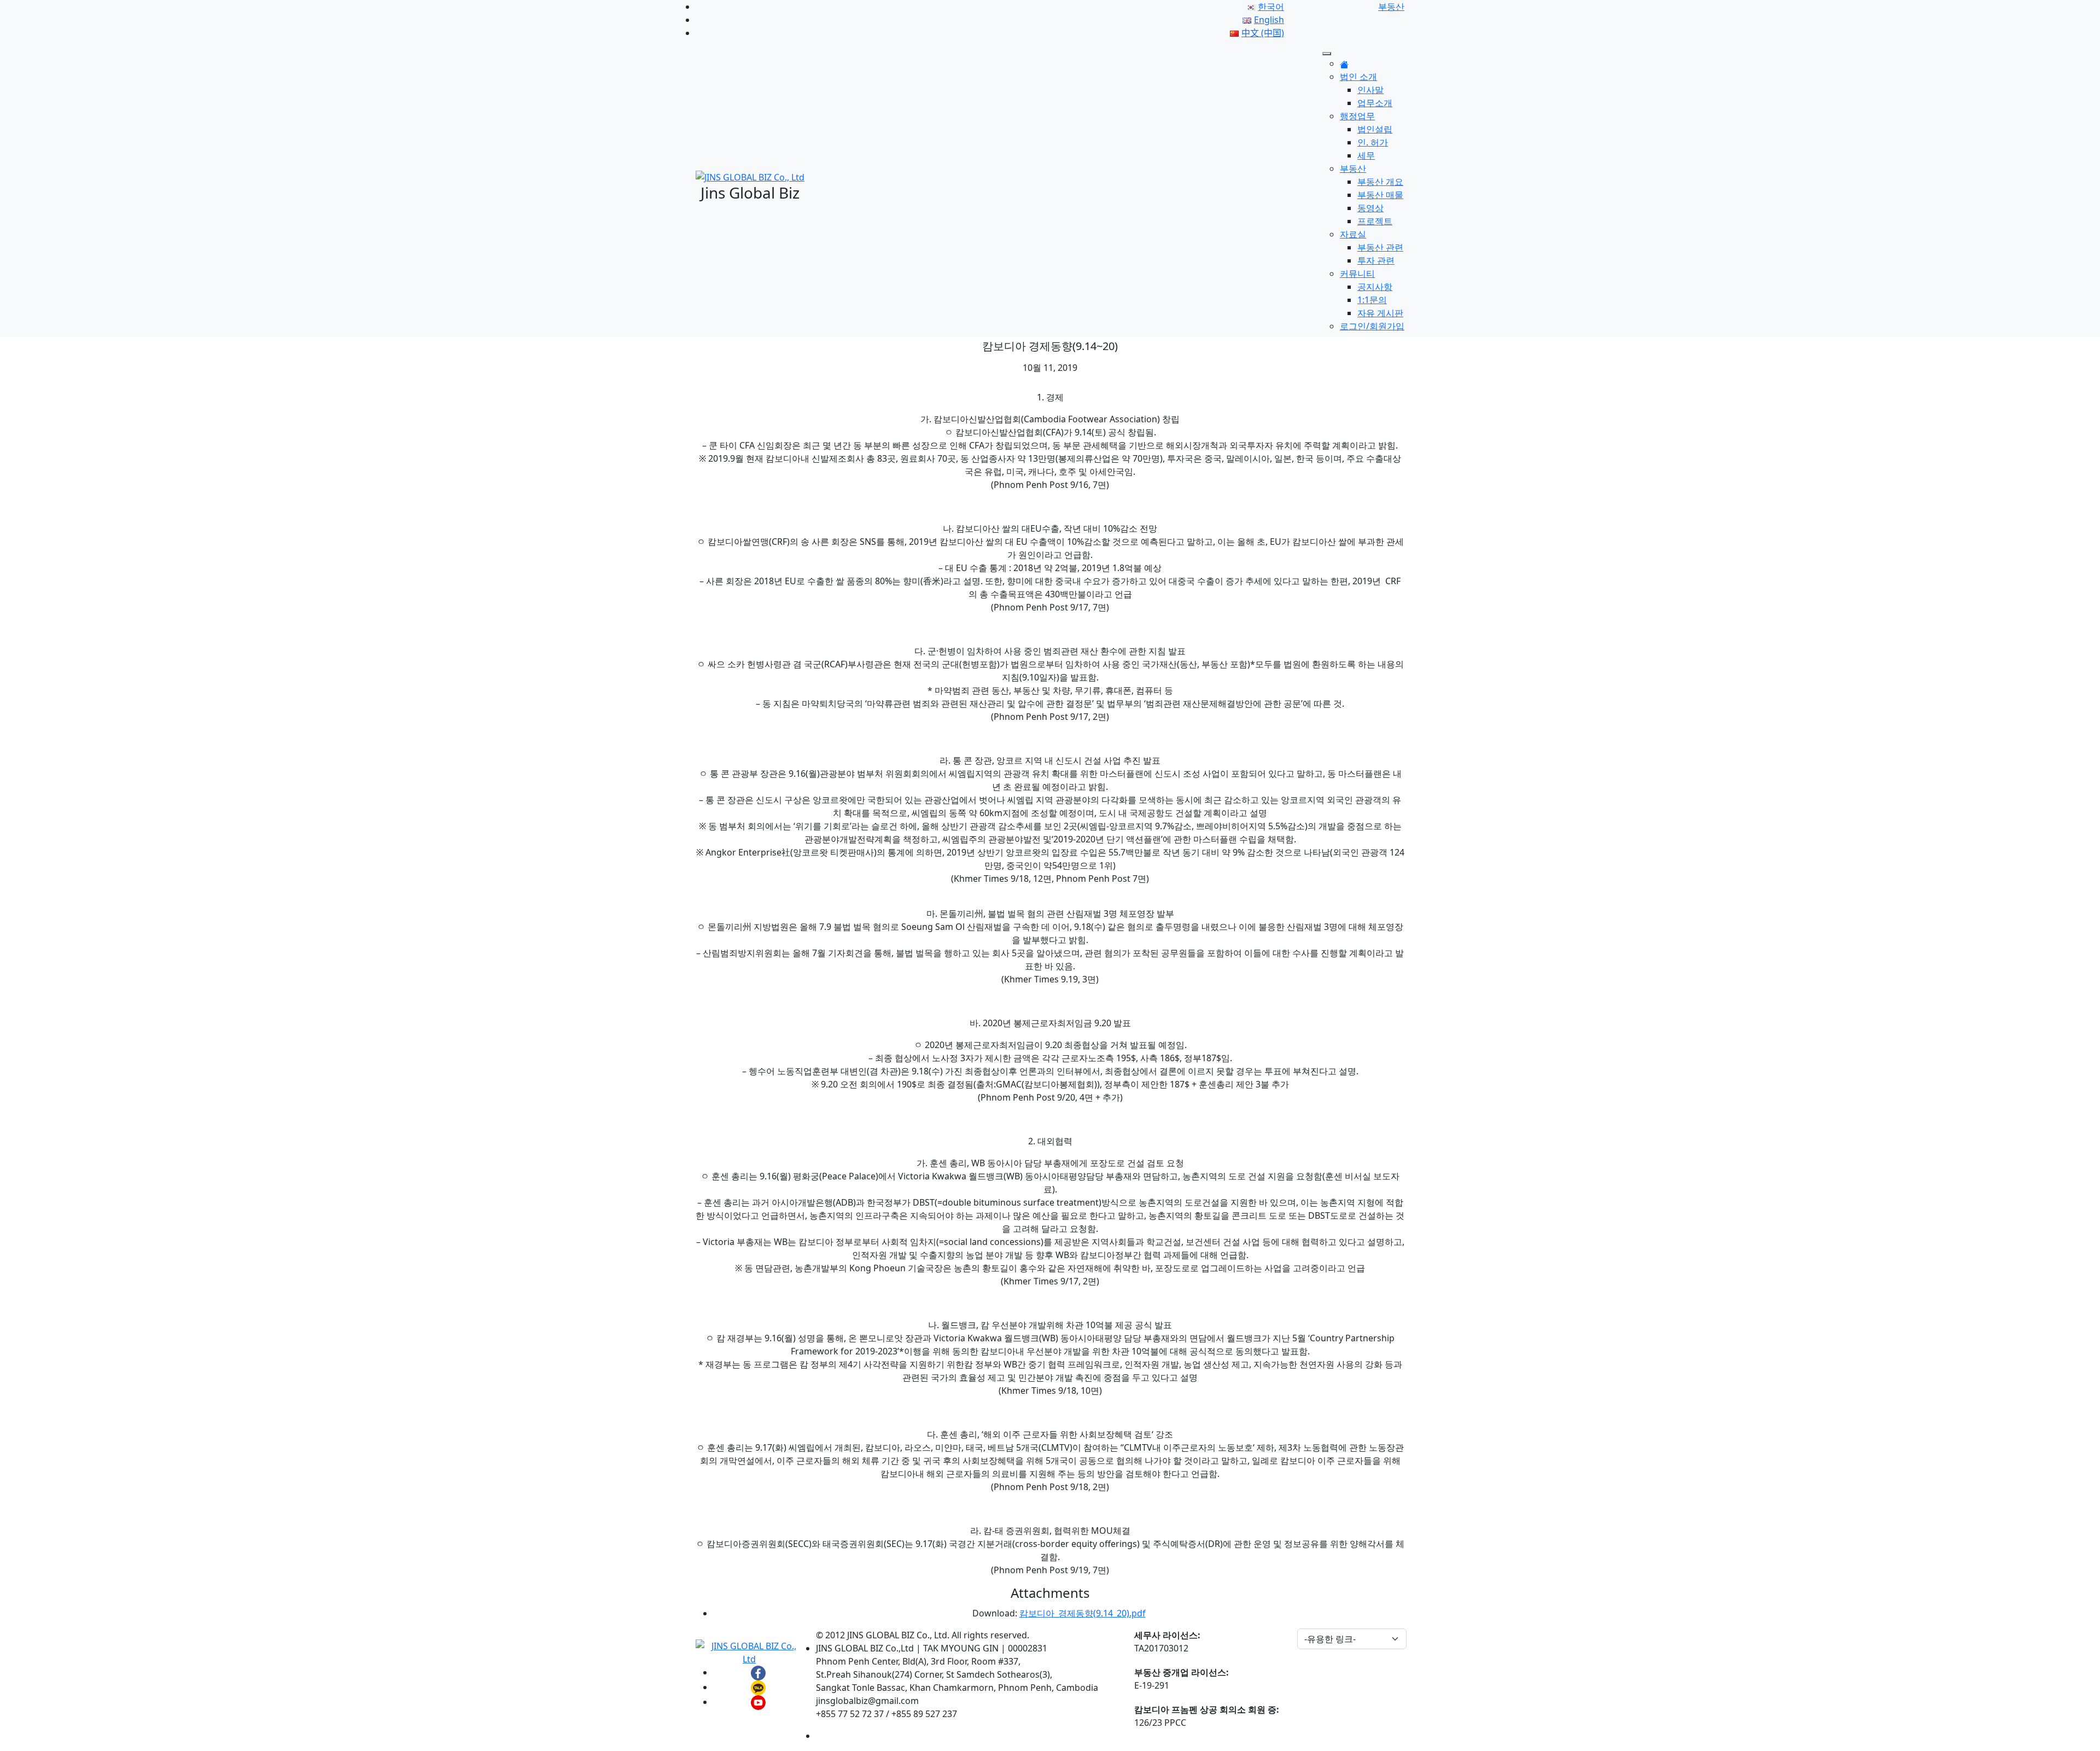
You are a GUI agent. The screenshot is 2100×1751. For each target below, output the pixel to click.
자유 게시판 (1380, 313)
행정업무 (1357, 116)
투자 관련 (1376, 260)
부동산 (1353, 168)
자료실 (1353, 234)
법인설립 (1375, 129)
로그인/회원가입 (1372, 326)
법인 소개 (1358, 77)
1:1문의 (1372, 300)
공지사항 (1375, 287)
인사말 (1370, 90)
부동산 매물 (1380, 195)
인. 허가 (1373, 142)
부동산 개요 (1380, 182)
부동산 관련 (1380, 247)
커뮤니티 (1357, 274)
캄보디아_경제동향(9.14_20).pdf (1083, 1613)
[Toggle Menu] (1327, 54)
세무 (1366, 155)
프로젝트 (1375, 221)
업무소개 (1375, 103)
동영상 (1370, 208)
